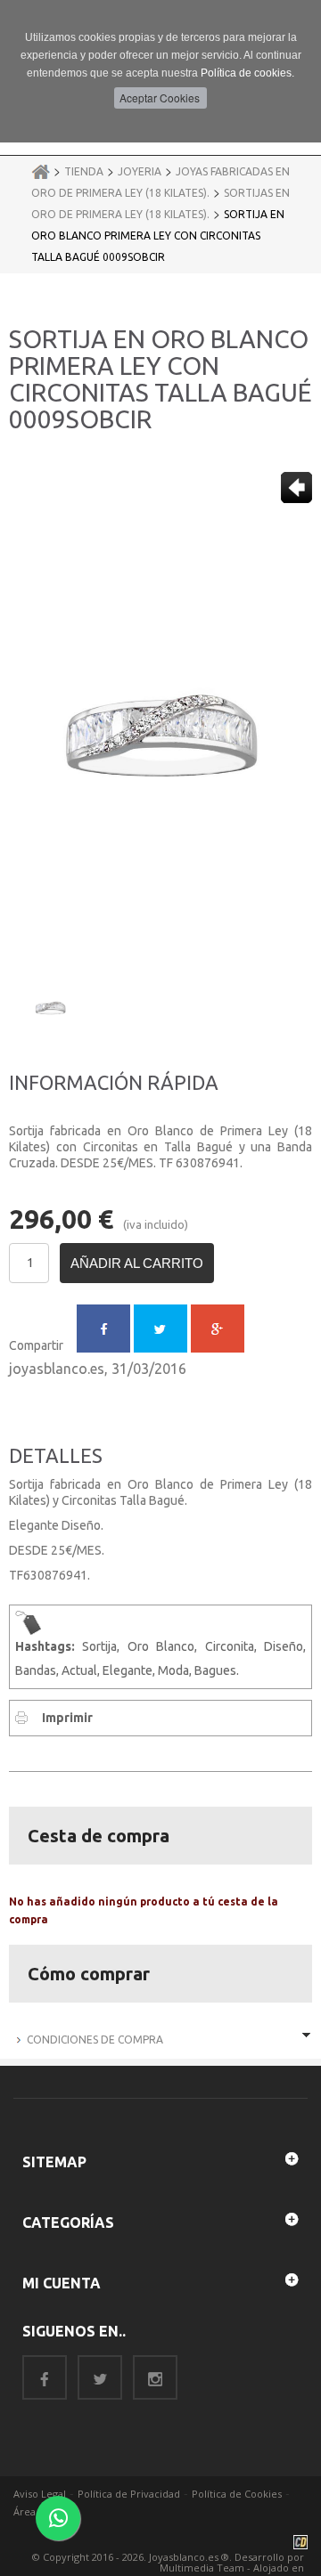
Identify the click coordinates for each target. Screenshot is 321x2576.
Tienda (84, 171)
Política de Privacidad (129, 2494)
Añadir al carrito (137, 1263)
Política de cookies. (247, 73)
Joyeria (140, 171)
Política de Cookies (237, 2494)
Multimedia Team (202, 2568)
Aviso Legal (40, 2494)
